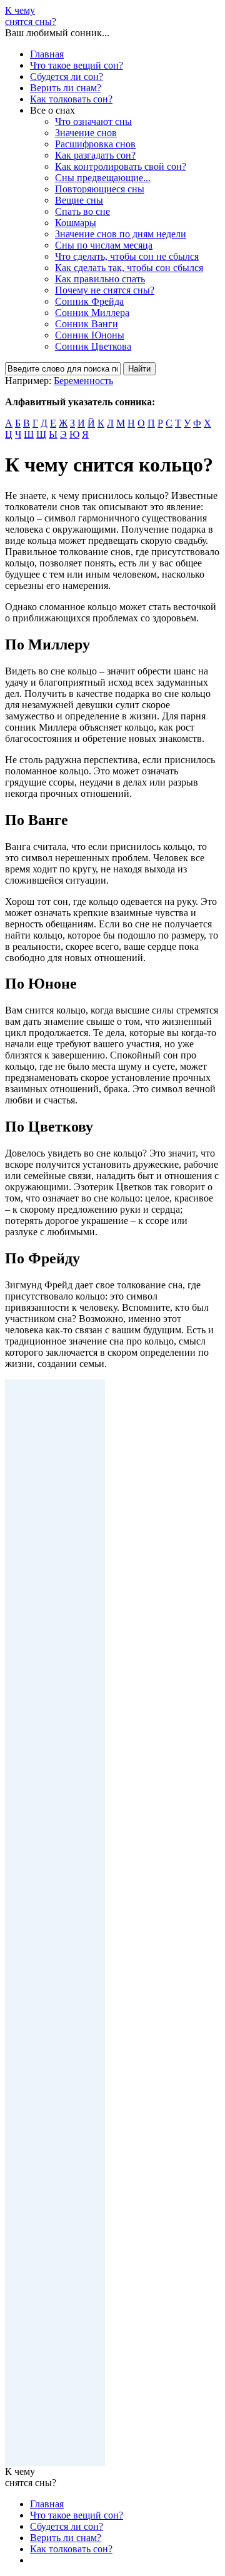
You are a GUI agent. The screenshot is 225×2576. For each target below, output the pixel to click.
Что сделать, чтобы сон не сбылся (127, 256)
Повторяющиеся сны (100, 189)
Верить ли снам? (66, 88)
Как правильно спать (100, 279)
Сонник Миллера (92, 313)
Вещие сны (79, 200)
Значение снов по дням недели (121, 234)
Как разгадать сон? (95, 155)
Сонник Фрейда (89, 301)
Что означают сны (93, 121)
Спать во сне (82, 211)
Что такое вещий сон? (77, 65)
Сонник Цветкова (93, 346)
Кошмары (76, 223)
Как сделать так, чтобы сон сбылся (129, 268)
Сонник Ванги (87, 324)
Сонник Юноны (90, 335)
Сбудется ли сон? (67, 76)
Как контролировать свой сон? (121, 166)
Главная (47, 54)
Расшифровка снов (95, 144)
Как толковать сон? (71, 99)
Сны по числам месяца (104, 245)
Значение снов (86, 133)
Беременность (83, 381)
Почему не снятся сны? (105, 290)
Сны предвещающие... (103, 178)
